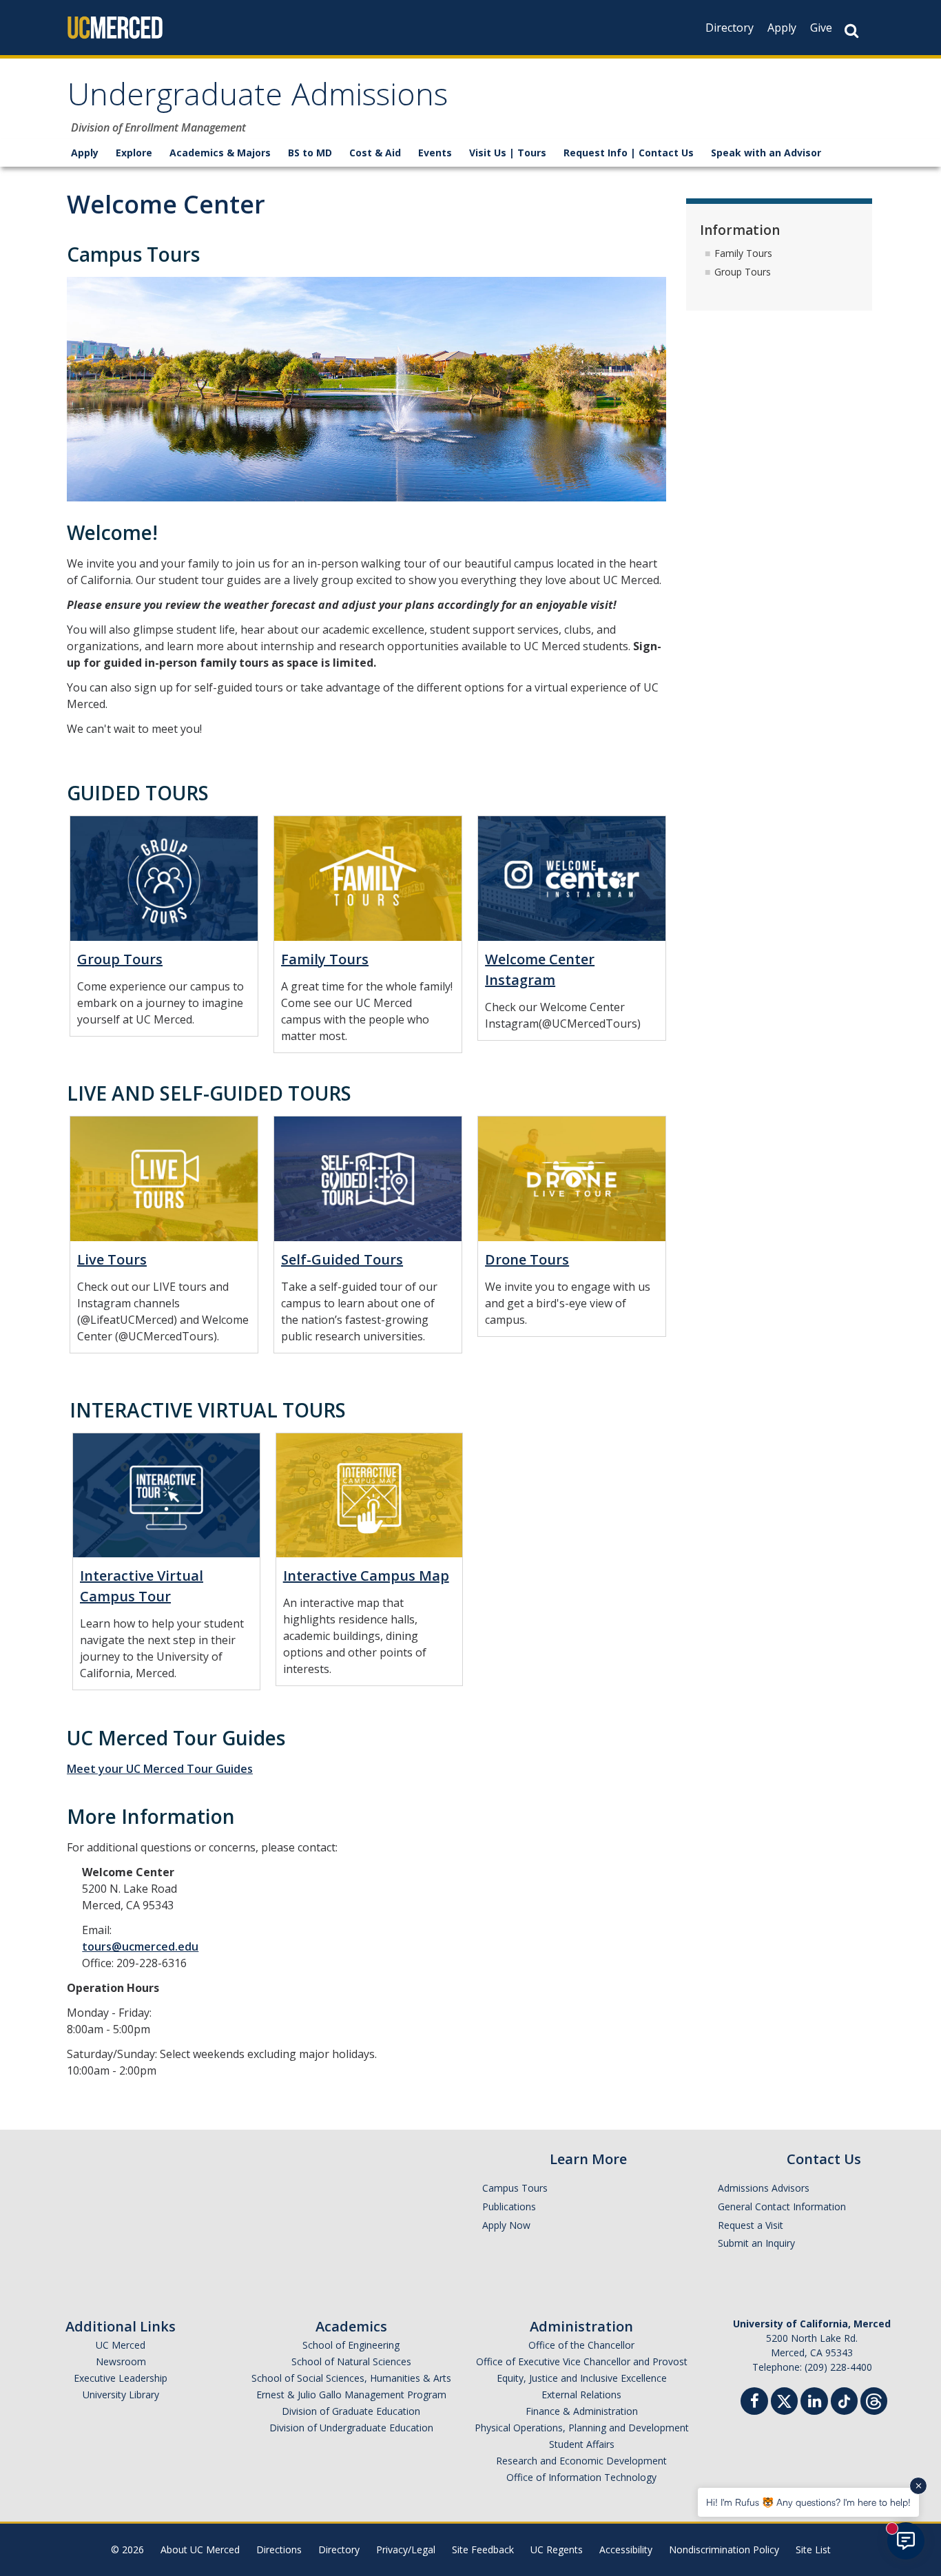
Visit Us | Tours (508, 153)
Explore (134, 153)
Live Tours (112, 1259)
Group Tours (120, 959)
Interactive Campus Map (366, 1576)
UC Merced (121, 2345)
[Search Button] (851, 31)
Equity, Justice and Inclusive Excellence (582, 2378)
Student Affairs (582, 2444)
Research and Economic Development (581, 2461)
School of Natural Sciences (351, 2361)
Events (435, 153)
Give (821, 28)
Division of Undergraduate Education (351, 2428)
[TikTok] (844, 2399)
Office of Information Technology (581, 2477)
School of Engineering (351, 2345)
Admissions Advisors (764, 2188)
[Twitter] (784, 2399)
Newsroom (121, 2361)
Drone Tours (527, 1259)
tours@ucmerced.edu (140, 1946)
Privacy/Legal (406, 2549)
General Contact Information (782, 2206)
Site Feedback (483, 2549)
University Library (121, 2395)
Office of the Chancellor (581, 2345)
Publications (509, 2206)
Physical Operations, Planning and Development (582, 2428)
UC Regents (557, 2549)
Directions (279, 2549)
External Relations (581, 2395)
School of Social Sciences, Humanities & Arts (351, 2378)
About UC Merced (200, 2549)
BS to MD (310, 153)
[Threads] (874, 2399)
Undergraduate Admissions (258, 99)
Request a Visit (751, 2225)
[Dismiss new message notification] (918, 2486)
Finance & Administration (582, 2411)
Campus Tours (515, 2188)
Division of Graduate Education (351, 2411)
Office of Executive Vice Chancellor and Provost (582, 2361)
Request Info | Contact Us (629, 153)
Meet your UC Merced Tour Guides (160, 1769)
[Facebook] (754, 2403)
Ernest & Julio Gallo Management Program (351, 2395)
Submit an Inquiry (756, 2243)
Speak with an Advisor (766, 153)
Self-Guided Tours (342, 1259)
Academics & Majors (220, 153)
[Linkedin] (814, 2403)
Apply (782, 28)
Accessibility (626, 2549)
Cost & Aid (375, 153)
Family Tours (325, 959)
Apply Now (506, 2225)
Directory (730, 28)
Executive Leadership (121, 2378)
